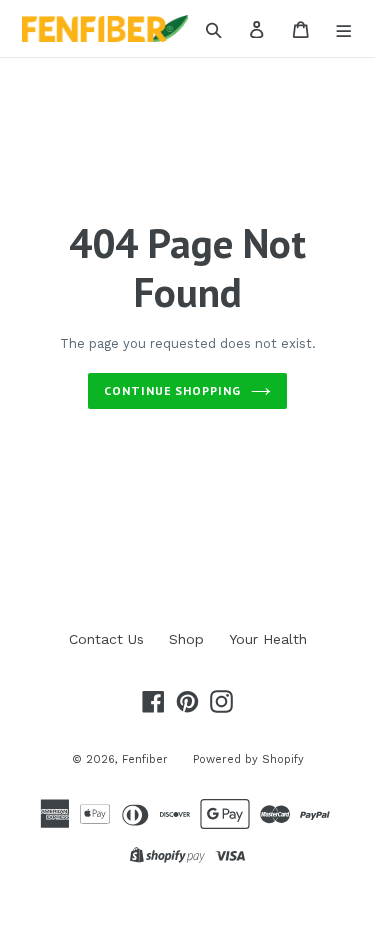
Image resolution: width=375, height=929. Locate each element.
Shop (186, 639)
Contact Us (106, 639)
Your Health (268, 639)
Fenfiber (145, 759)
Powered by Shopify (248, 759)
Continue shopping (172, 390)
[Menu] (344, 29)
